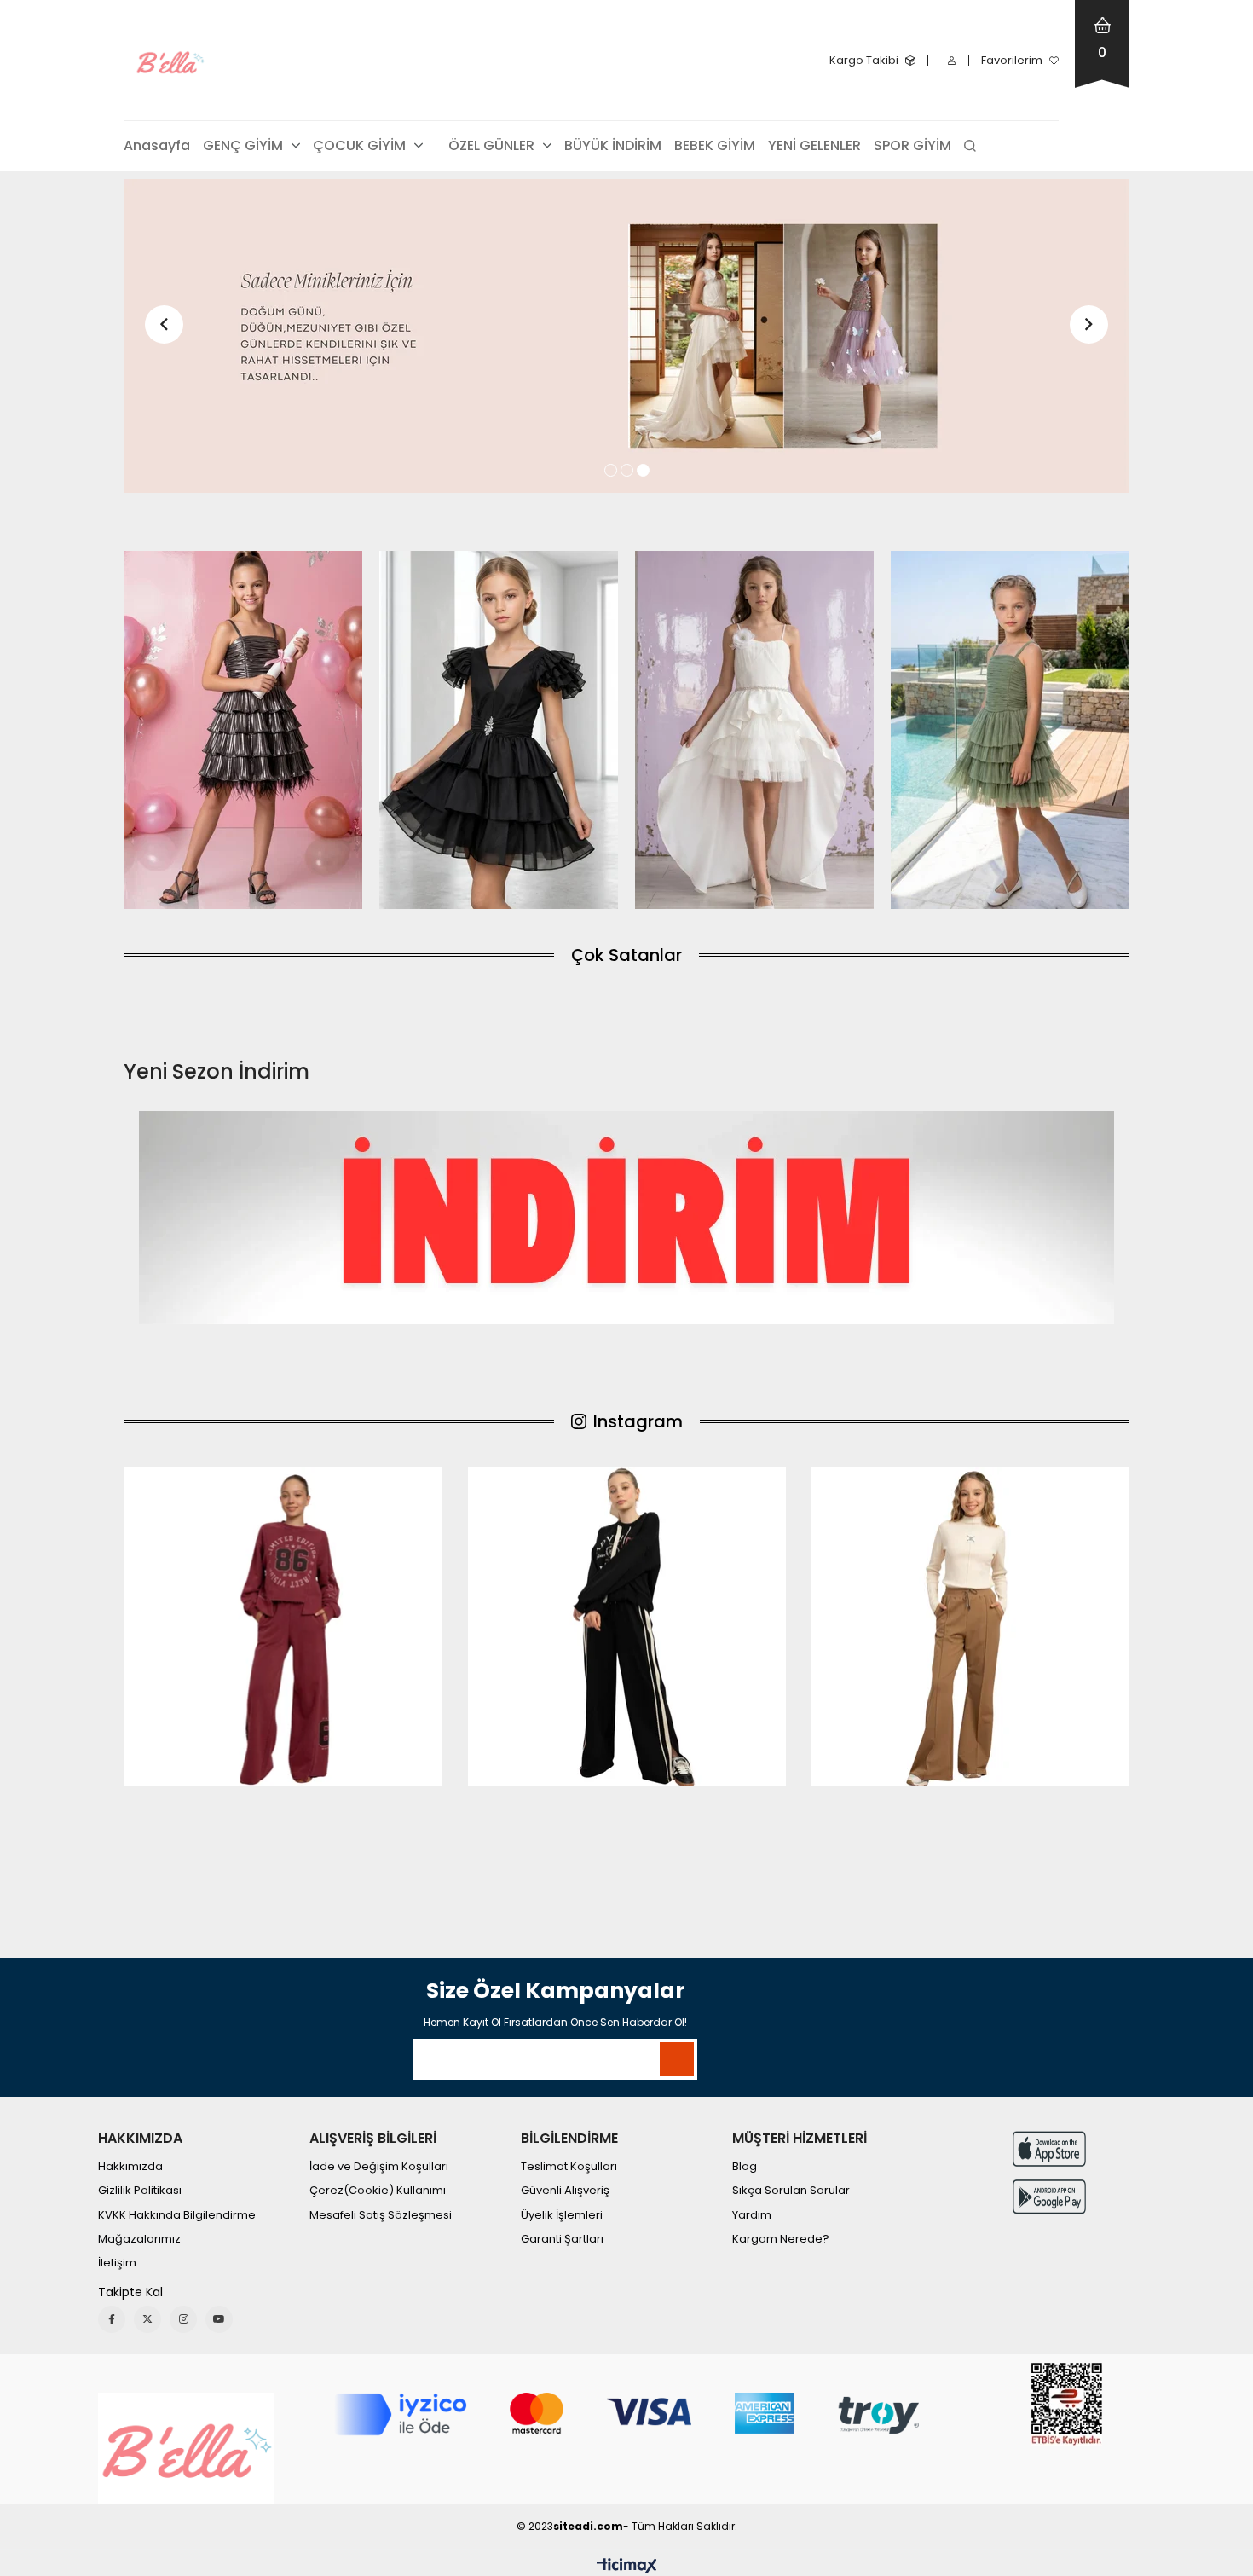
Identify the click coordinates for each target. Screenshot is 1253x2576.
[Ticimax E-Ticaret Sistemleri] (627, 2567)
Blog (745, 2167)
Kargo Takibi (864, 60)
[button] (611, 470)
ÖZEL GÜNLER (491, 145)
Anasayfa (157, 145)
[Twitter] (147, 2319)
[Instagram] (183, 2319)
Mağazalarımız (139, 2239)
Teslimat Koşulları (569, 2167)
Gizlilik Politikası (140, 2191)
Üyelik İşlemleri (562, 2215)
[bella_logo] (186, 2448)
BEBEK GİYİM (715, 145)
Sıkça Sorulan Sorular (791, 2191)
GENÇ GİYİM (243, 145)
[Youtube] (219, 2319)
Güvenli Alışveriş (565, 2191)
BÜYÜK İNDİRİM (613, 145)
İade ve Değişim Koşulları (379, 2167)
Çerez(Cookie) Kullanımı (378, 2191)
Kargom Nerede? (781, 2239)
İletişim (117, 2263)
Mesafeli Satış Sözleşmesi (381, 2215)
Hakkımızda (130, 2167)
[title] (243, 730)
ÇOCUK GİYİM (359, 145)
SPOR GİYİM (912, 145)
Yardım (752, 2215)
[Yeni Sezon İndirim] (626, 1218)
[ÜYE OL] (626, 336)
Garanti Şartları (562, 2239)
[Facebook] (112, 2319)
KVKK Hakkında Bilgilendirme (177, 2215)
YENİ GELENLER (814, 145)
